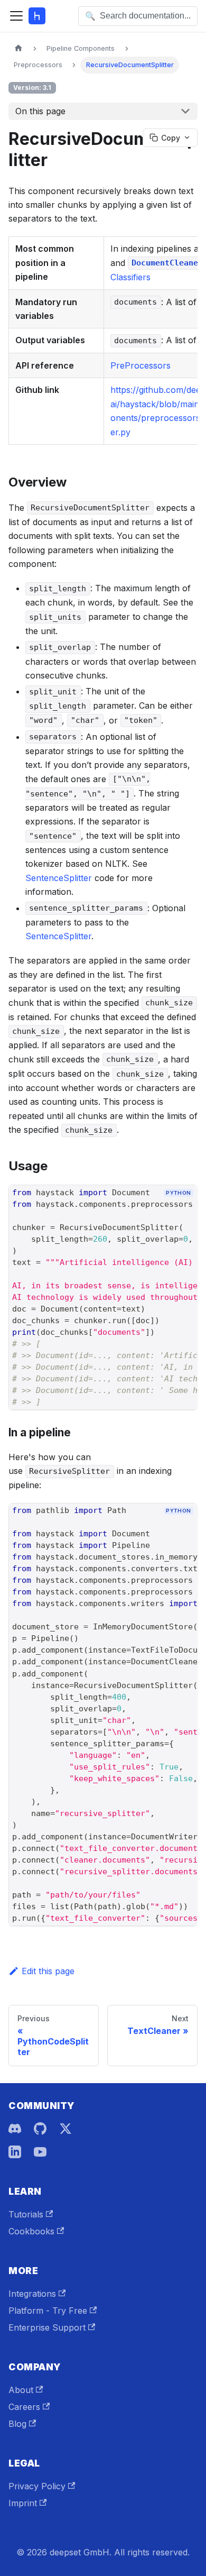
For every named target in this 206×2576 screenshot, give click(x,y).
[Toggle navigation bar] (16, 16)
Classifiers (130, 277)
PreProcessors (141, 365)
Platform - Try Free (48, 2311)
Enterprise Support (47, 2327)
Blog (17, 2424)
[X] (65, 2129)
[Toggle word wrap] (165, 1211)
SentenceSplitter (59, 878)
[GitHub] (40, 2129)
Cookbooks (31, 2231)
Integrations (32, 2294)
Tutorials (26, 2214)
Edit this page (48, 1971)
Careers (24, 2407)
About (21, 2390)
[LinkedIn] (15, 2152)
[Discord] (15, 2129)
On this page (40, 111)
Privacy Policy (37, 2486)
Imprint (23, 2503)
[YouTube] (40, 2152)
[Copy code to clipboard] (185, 1211)
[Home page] (18, 48)
